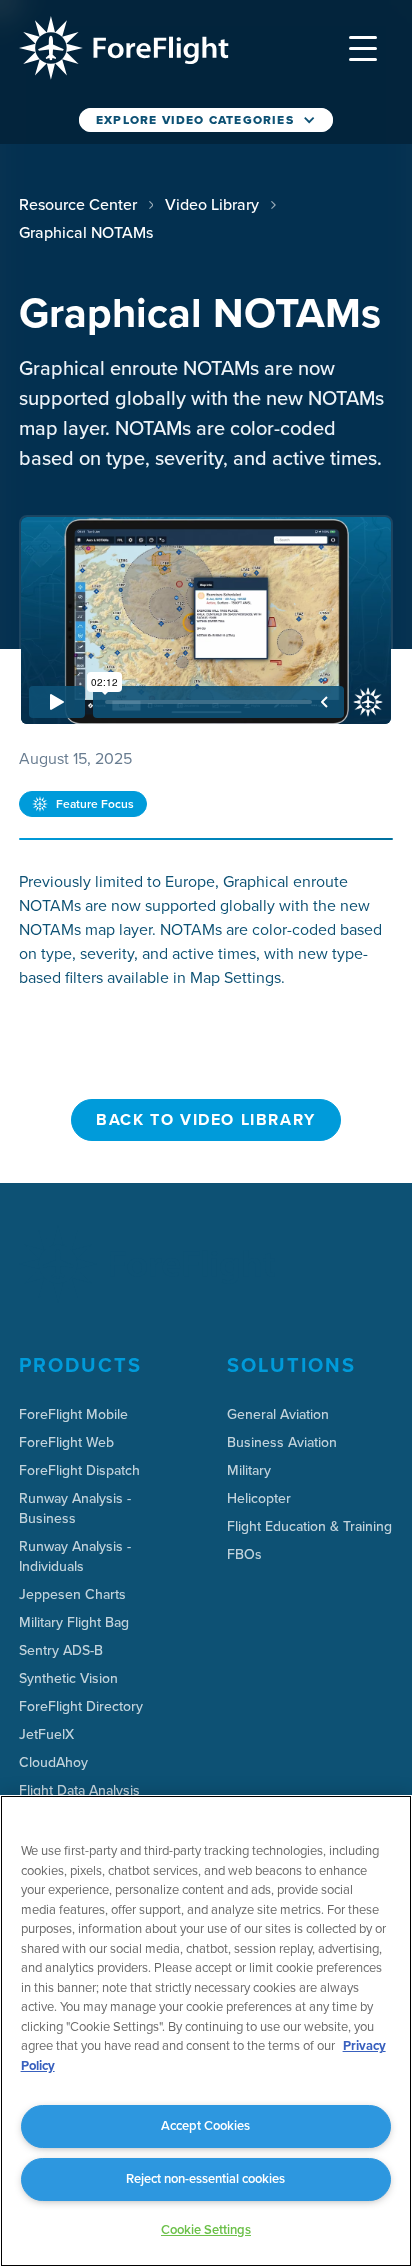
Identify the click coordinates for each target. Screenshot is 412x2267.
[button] (363, 48)
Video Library (212, 204)
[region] (206, 2031)
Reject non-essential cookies (205, 2178)
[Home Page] (123, 48)
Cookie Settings (206, 2229)
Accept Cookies (205, 2125)
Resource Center (78, 204)
